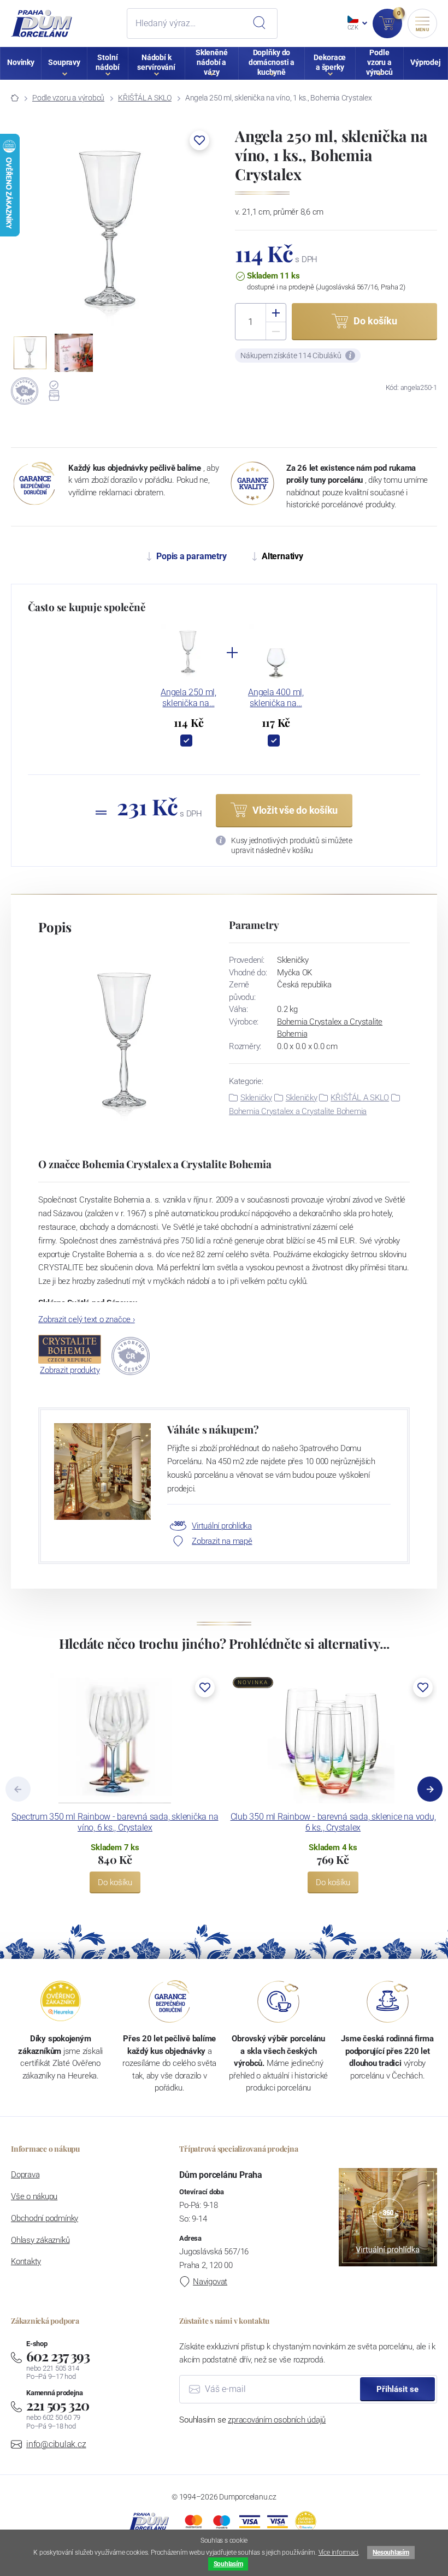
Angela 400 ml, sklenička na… (276, 698)
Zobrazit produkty (70, 1370)
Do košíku (115, 1882)
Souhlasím (228, 2564)
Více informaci (338, 2553)
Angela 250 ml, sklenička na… (188, 698)
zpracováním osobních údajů (277, 2420)
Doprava (25, 2175)
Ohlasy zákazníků (40, 2240)
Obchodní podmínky (45, 2218)
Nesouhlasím (391, 2553)
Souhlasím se (252, 2420)
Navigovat (210, 2282)
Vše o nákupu (34, 2196)
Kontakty (26, 2261)
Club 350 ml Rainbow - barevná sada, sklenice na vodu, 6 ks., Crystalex (333, 1822)
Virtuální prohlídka (222, 1526)
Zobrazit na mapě (222, 1541)
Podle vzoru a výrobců (68, 98)
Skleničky (256, 1098)
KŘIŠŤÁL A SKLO (145, 98)
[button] (199, 140)
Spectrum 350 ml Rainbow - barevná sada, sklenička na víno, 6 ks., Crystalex (115, 1822)
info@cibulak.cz (56, 2444)
